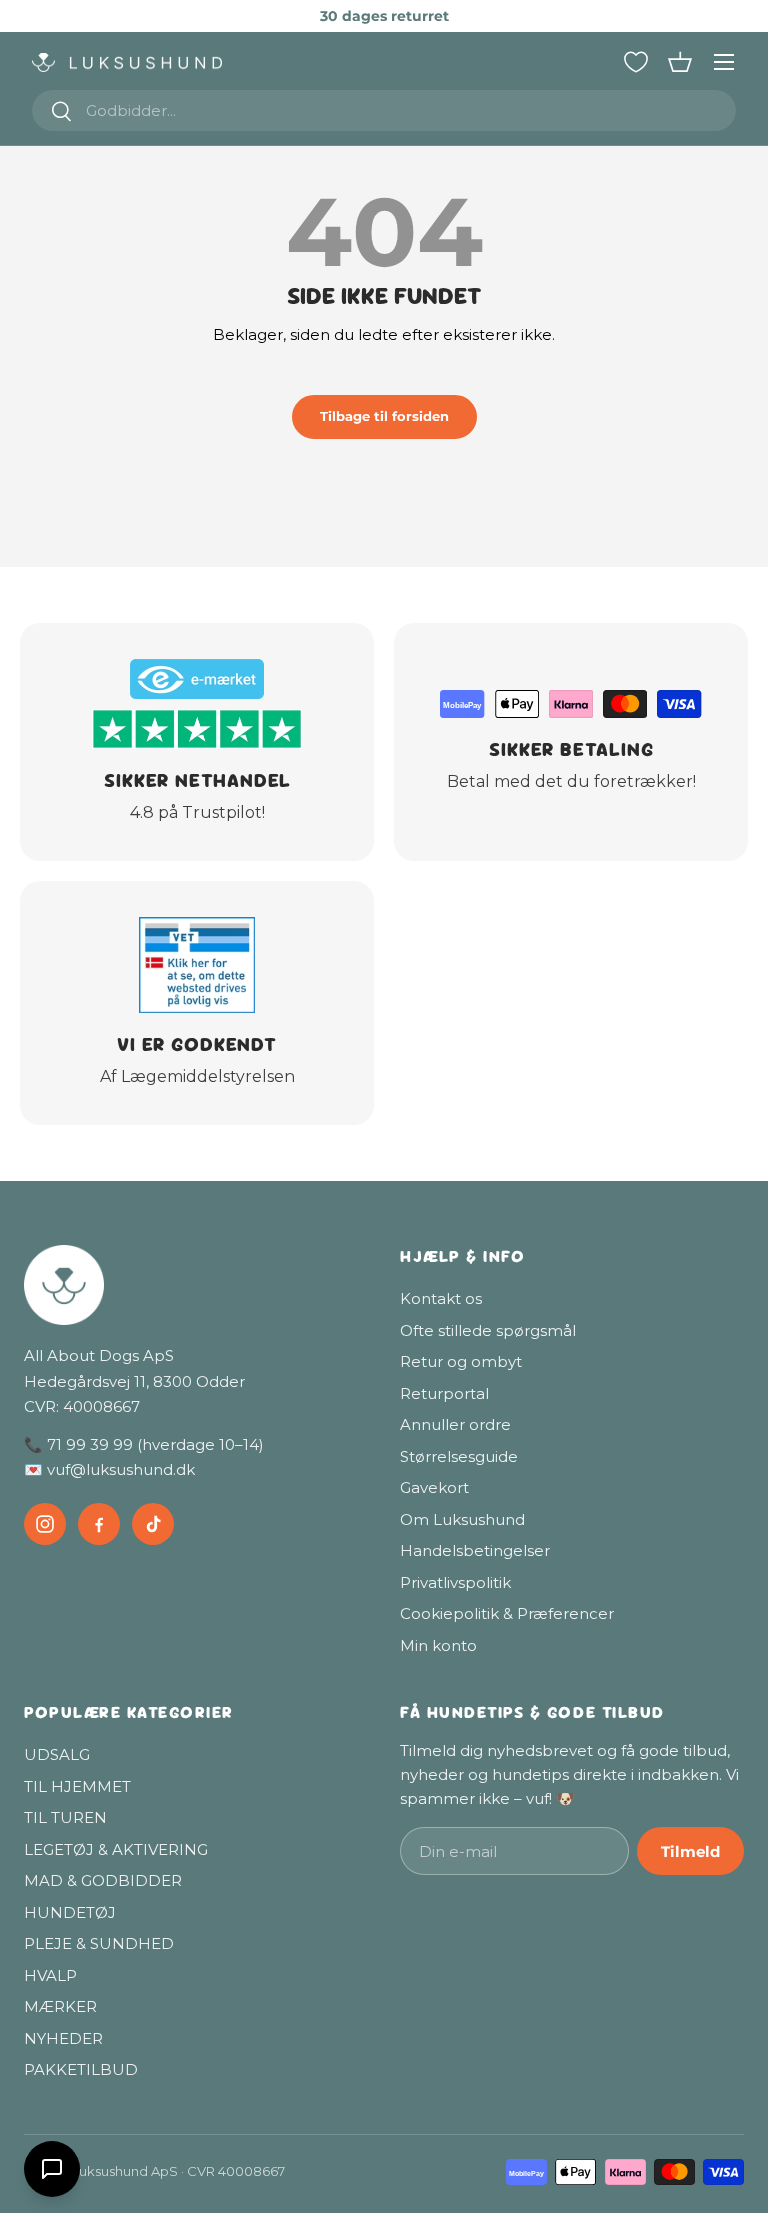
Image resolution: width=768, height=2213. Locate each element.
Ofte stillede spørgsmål (488, 1330)
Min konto (438, 1645)
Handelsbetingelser (475, 1550)
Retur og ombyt (461, 1361)
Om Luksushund (462, 1519)
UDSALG (57, 1754)
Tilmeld (690, 1851)
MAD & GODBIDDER (103, 1880)
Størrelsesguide (459, 1456)
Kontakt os (441, 1298)
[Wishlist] (636, 62)
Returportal (444, 1393)
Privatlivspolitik (455, 1582)
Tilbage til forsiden (384, 416)
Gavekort (434, 1487)
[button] (680, 62)
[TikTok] (153, 1524)
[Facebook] (99, 1524)
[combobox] (384, 110)
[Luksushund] (196, 1285)
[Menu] (724, 62)
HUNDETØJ (70, 1912)
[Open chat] (52, 2169)
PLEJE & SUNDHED (99, 1943)
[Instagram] (45, 1524)
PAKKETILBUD (81, 2069)
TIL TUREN (65, 1817)
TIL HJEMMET (77, 1786)
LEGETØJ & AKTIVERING (116, 1849)
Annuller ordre (455, 1424)
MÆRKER (60, 2006)
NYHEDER (63, 2038)
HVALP (50, 1975)
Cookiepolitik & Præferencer (507, 1613)
